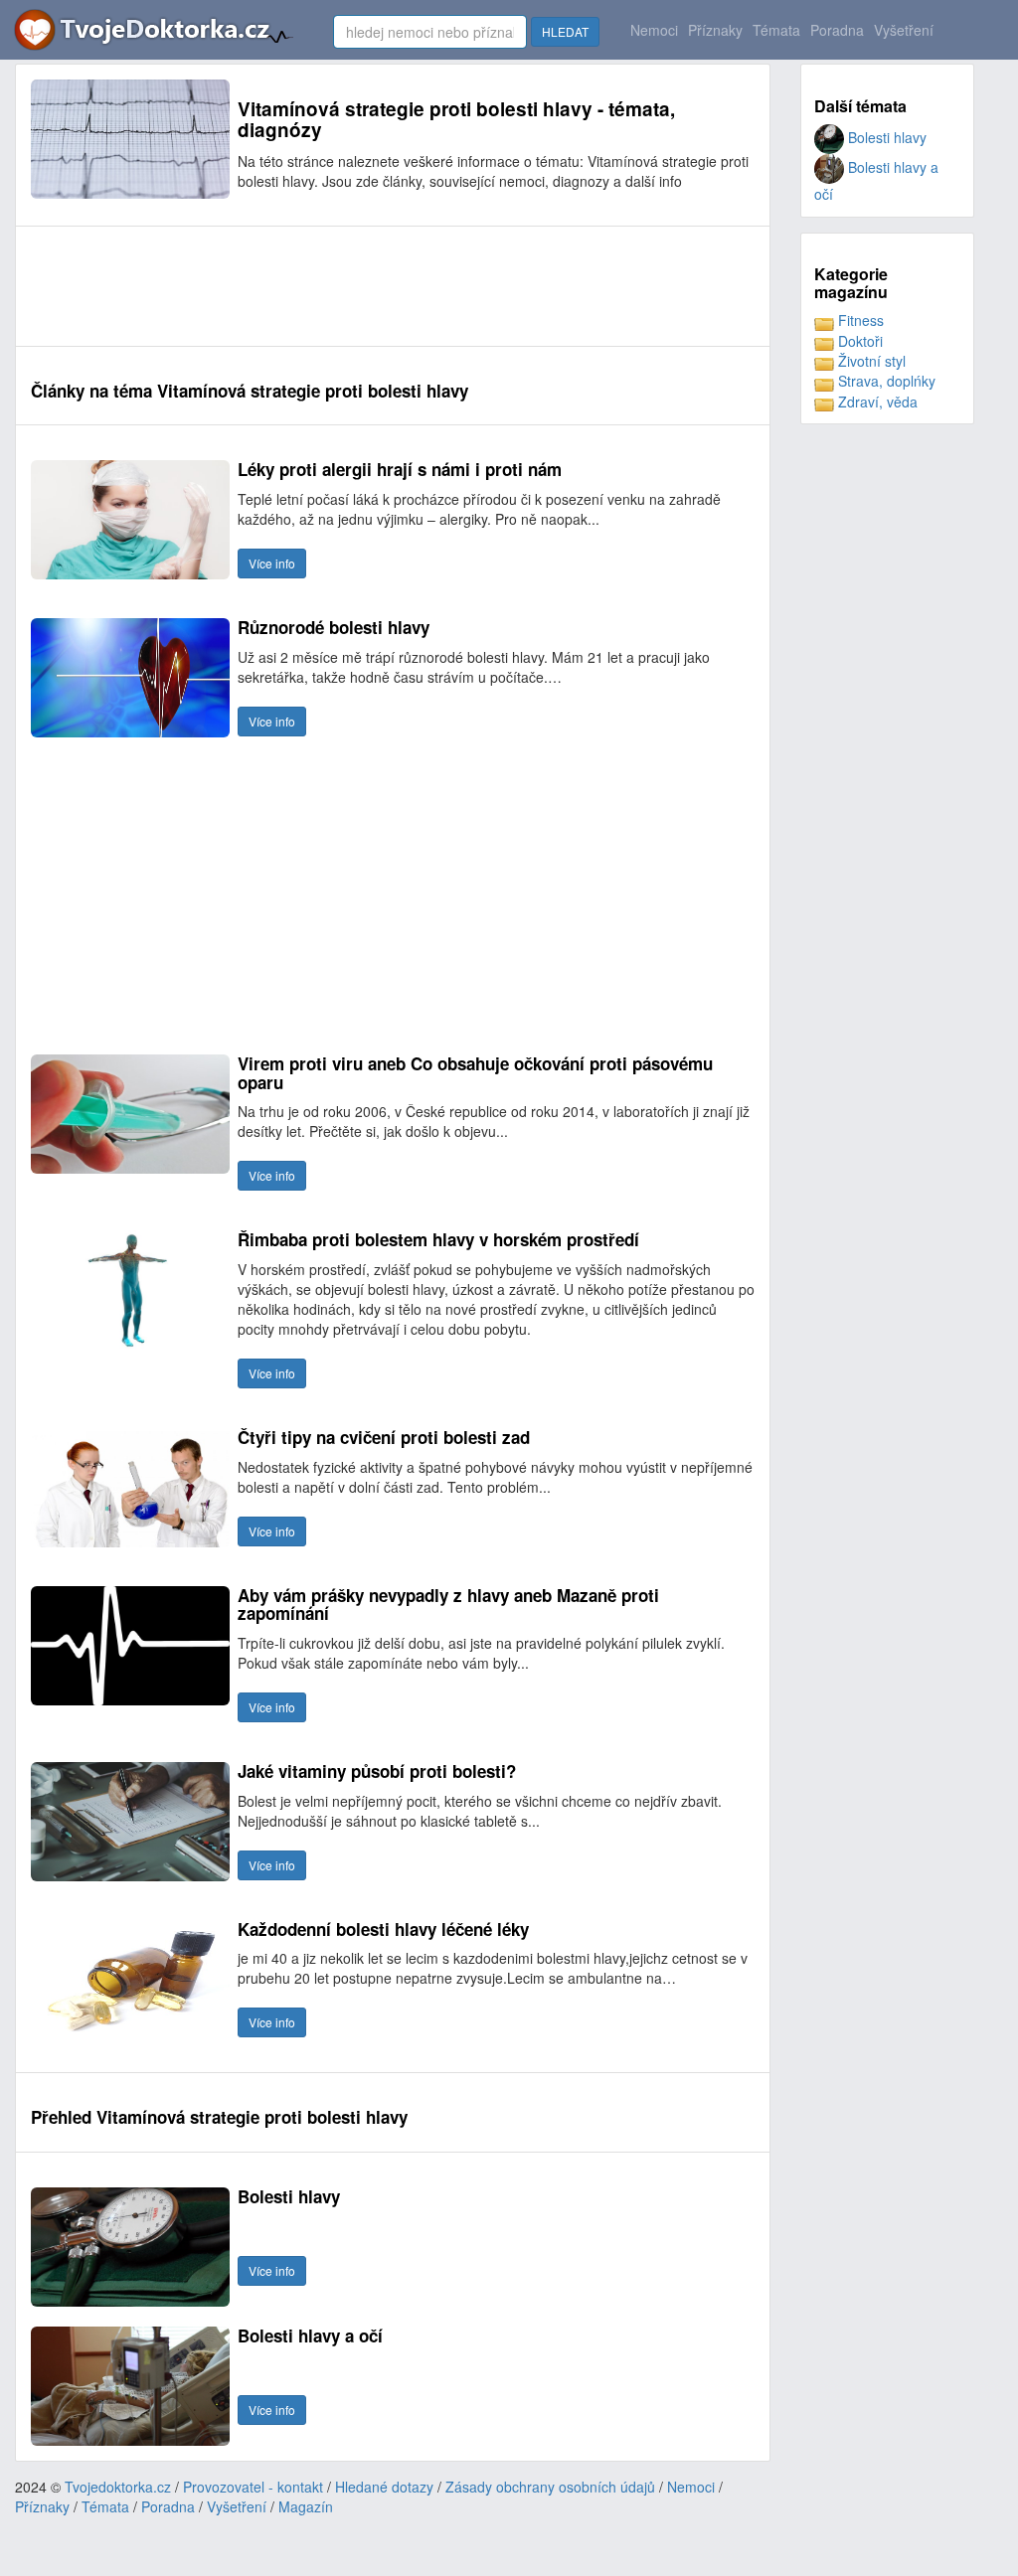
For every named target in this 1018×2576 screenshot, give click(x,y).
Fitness (859, 320)
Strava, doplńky (885, 381)
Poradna (837, 30)
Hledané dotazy (384, 2487)
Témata (776, 30)
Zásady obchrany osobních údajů (550, 2487)
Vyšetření (904, 30)
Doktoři (858, 341)
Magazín (306, 2506)
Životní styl (870, 361)
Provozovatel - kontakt (253, 2487)
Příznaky (715, 30)
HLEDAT (565, 31)
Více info (272, 563)
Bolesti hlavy (885, 137)
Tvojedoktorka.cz (118, 2487)
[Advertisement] (393, 286)
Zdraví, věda (876, 402)
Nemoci (654, 30)
